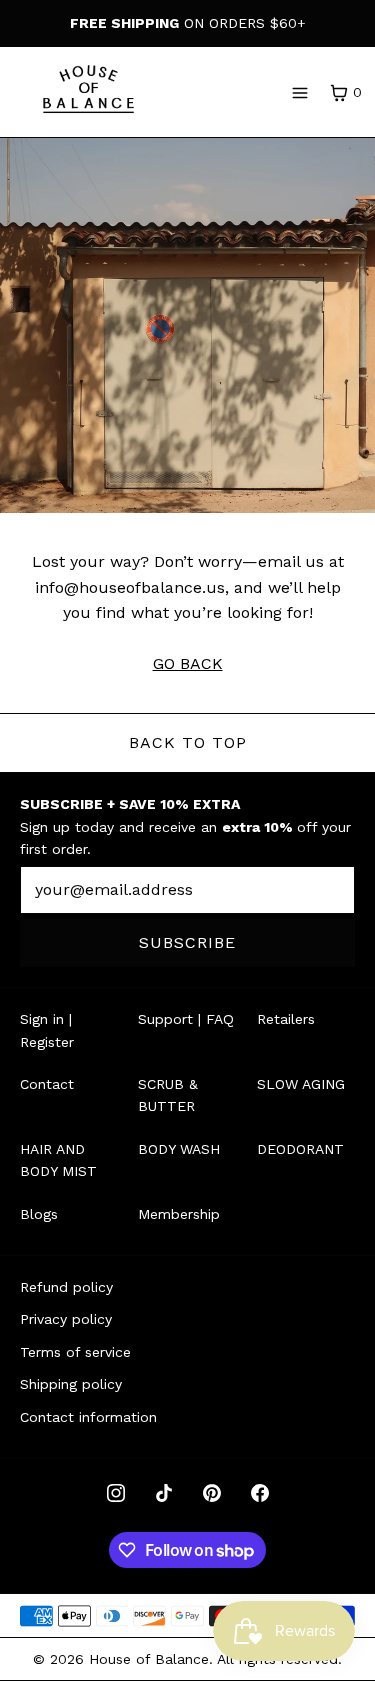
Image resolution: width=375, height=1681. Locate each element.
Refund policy (66, 1287)
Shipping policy (71, 1384)
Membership (179, 1214)
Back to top (188, 742)
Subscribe (187, 942)
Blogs (39, 1214)
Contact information (88, 1417)
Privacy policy (66, 1319)
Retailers (286, 1019)
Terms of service (75, 1352)
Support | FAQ (186, 1019)
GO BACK (188, 663)
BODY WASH (179, 1149)
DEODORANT (300, 1149)
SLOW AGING (301, 1084)
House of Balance (149, 1659)
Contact (47, 1084)
